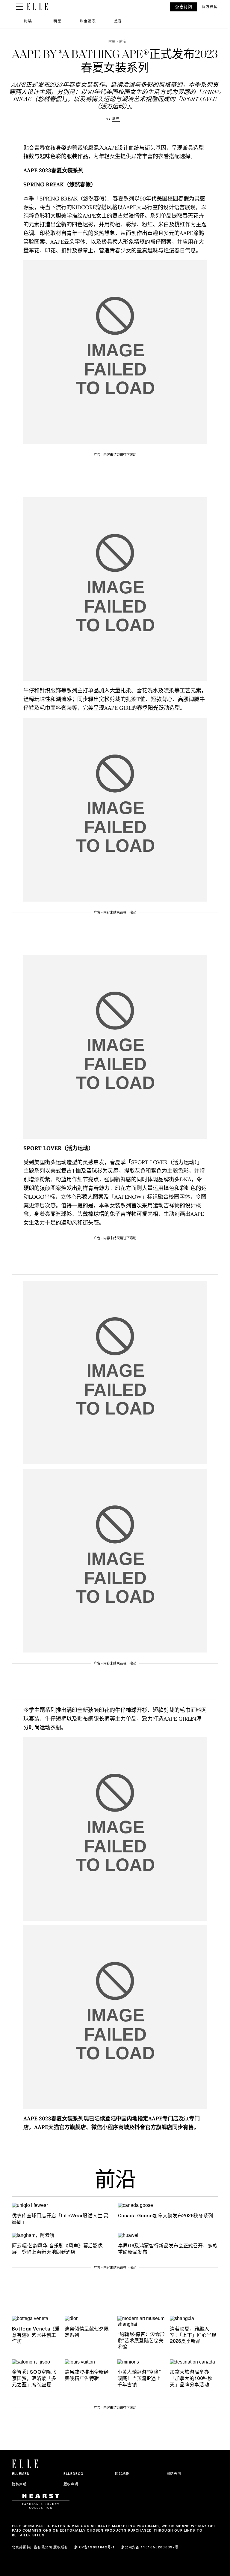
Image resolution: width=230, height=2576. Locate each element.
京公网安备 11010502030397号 (150, 2547)
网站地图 (122, 2474)
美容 (118, 21)
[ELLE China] (37, 7)
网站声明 (174, 2474)
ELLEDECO (74, 2474)
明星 (57, 21)
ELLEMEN (21, 2474)
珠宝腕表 (88, 21)
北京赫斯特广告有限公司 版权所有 (40, 2547)
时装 (28, 21)
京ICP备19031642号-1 (94, 2547)
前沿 (115, 2181)
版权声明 (71, 2484)
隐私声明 (19, 2484)
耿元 (116, 119)
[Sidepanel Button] (19, 7)
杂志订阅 (184, 7)
